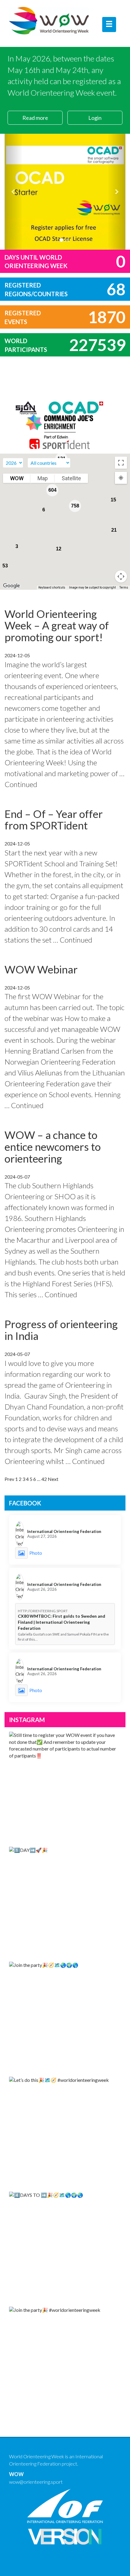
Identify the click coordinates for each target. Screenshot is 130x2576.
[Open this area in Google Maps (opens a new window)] (11, 586)
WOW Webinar (41, 969)
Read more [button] (35, 118)
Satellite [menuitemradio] (71, 478)
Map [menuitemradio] (43, 478)
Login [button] (95, 118)
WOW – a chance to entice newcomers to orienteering (53, 1146)
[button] (14, 192)
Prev (9, 1479)
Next (53, 1479)
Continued (21, 784)
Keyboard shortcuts (52, 587)
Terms (124, 587)
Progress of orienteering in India (61, 1330)
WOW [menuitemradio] (17, 478)
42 (44, 1479)
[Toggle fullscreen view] (121, 463)
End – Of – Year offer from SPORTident (54, 820)
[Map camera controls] (121, 576)
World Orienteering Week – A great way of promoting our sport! (57, 625)
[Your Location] (121, 478)
